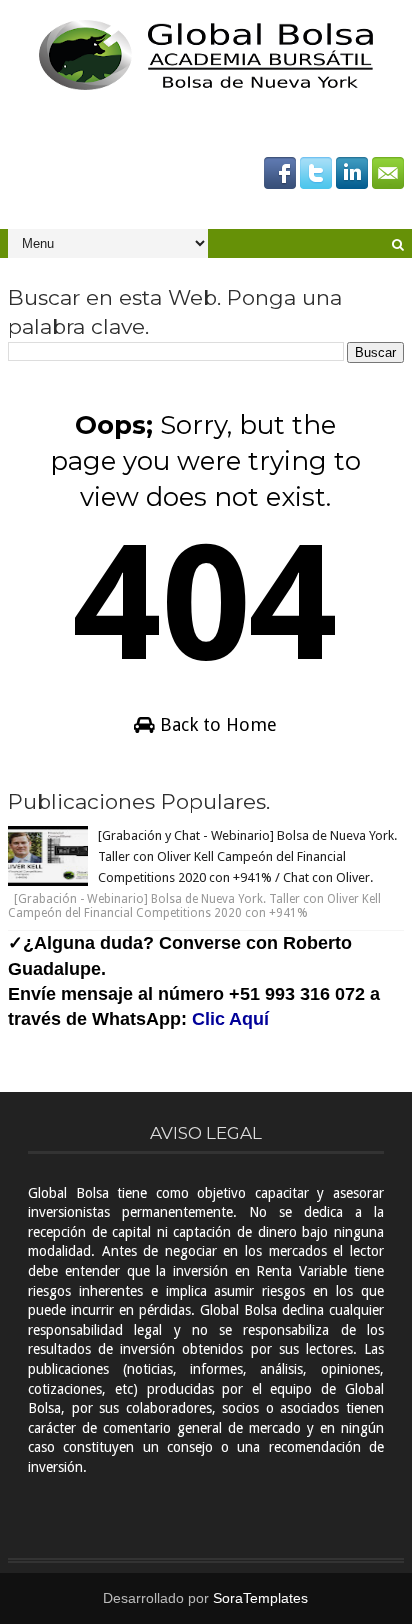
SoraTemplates (260, 1598)
